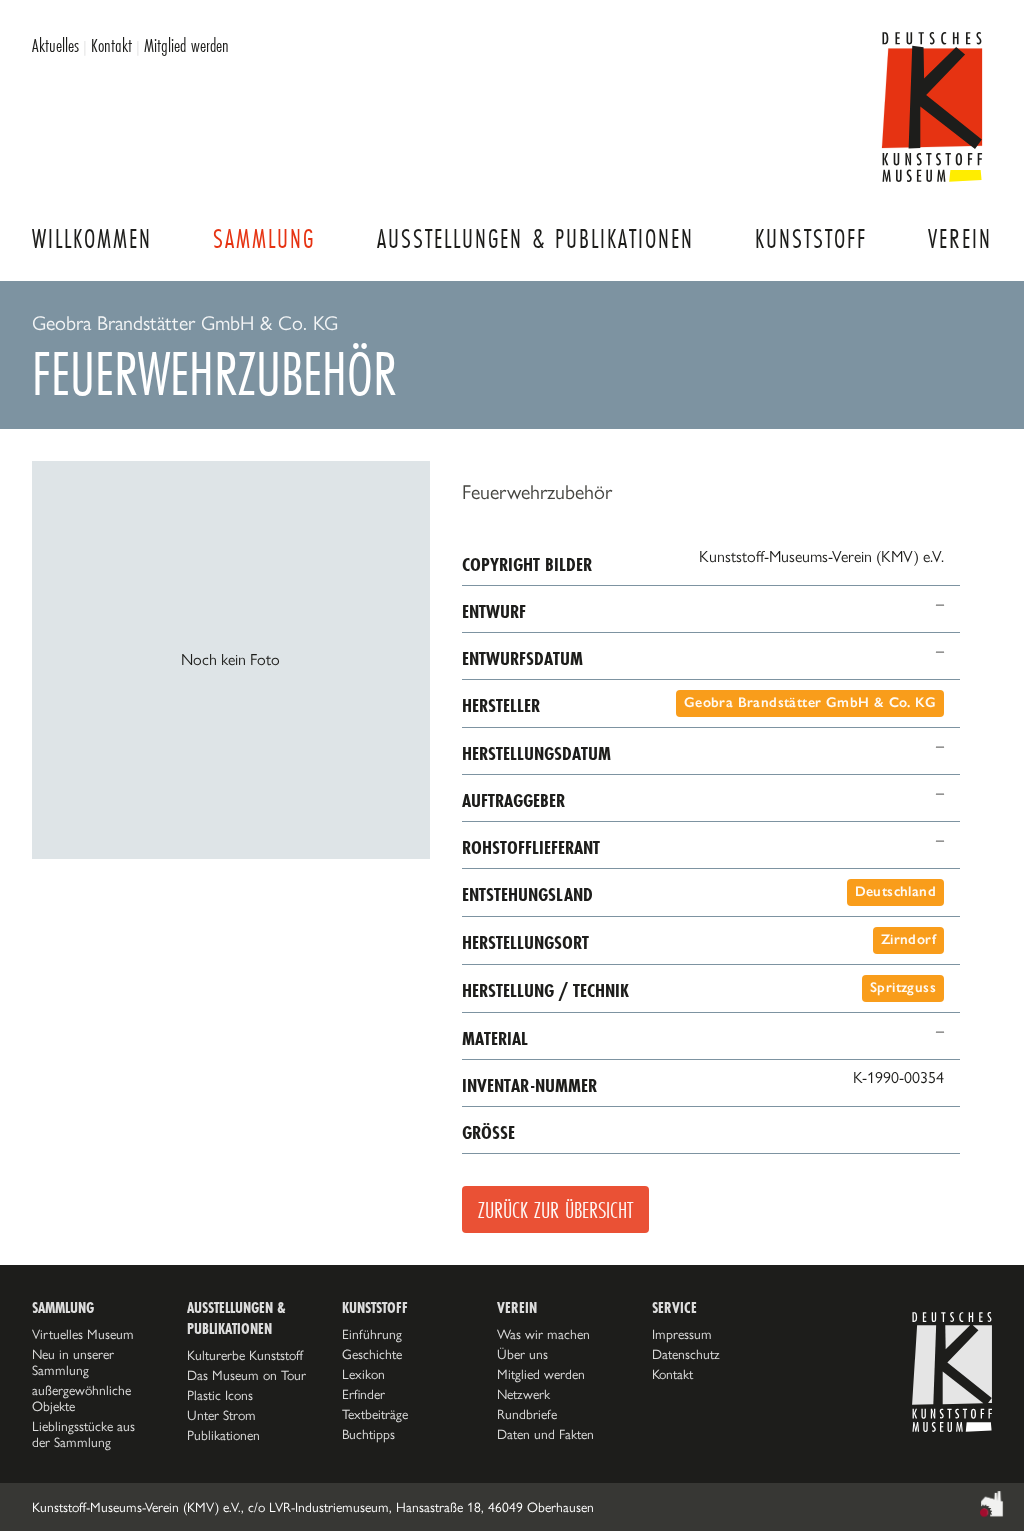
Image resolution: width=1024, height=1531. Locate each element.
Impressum (682, 1334)
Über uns (522, 1354)
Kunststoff (811, 238)
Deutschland (895, 891)
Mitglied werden (186, 45)
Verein (960, 238)
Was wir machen (543, 1334)
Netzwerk (523, 1394)
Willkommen (92, 238)
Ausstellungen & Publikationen (535, 238)
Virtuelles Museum (83, 1334)
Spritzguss (903, 987)
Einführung (372, 1334)
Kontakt (111, 45)
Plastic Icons (220, 1395)
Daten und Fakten (545, 1434)
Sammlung (264, 238)
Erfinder (363, 1394)
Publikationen (223, 1435)
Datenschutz (686, 1354)
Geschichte (372, 1354)
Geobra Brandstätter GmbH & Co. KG (810, 702)
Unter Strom (221, 1415)
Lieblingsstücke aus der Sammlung (83, 1434)
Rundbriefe (527, 1414)
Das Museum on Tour (246, 1375)
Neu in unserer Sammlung (73, 1362)
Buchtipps (368, 1434)
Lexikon (363, 1374)
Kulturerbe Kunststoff (245, 1355)
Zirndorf (908, 939)
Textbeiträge (375, 1414)
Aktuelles (55, 45)
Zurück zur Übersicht (555, 1209)
